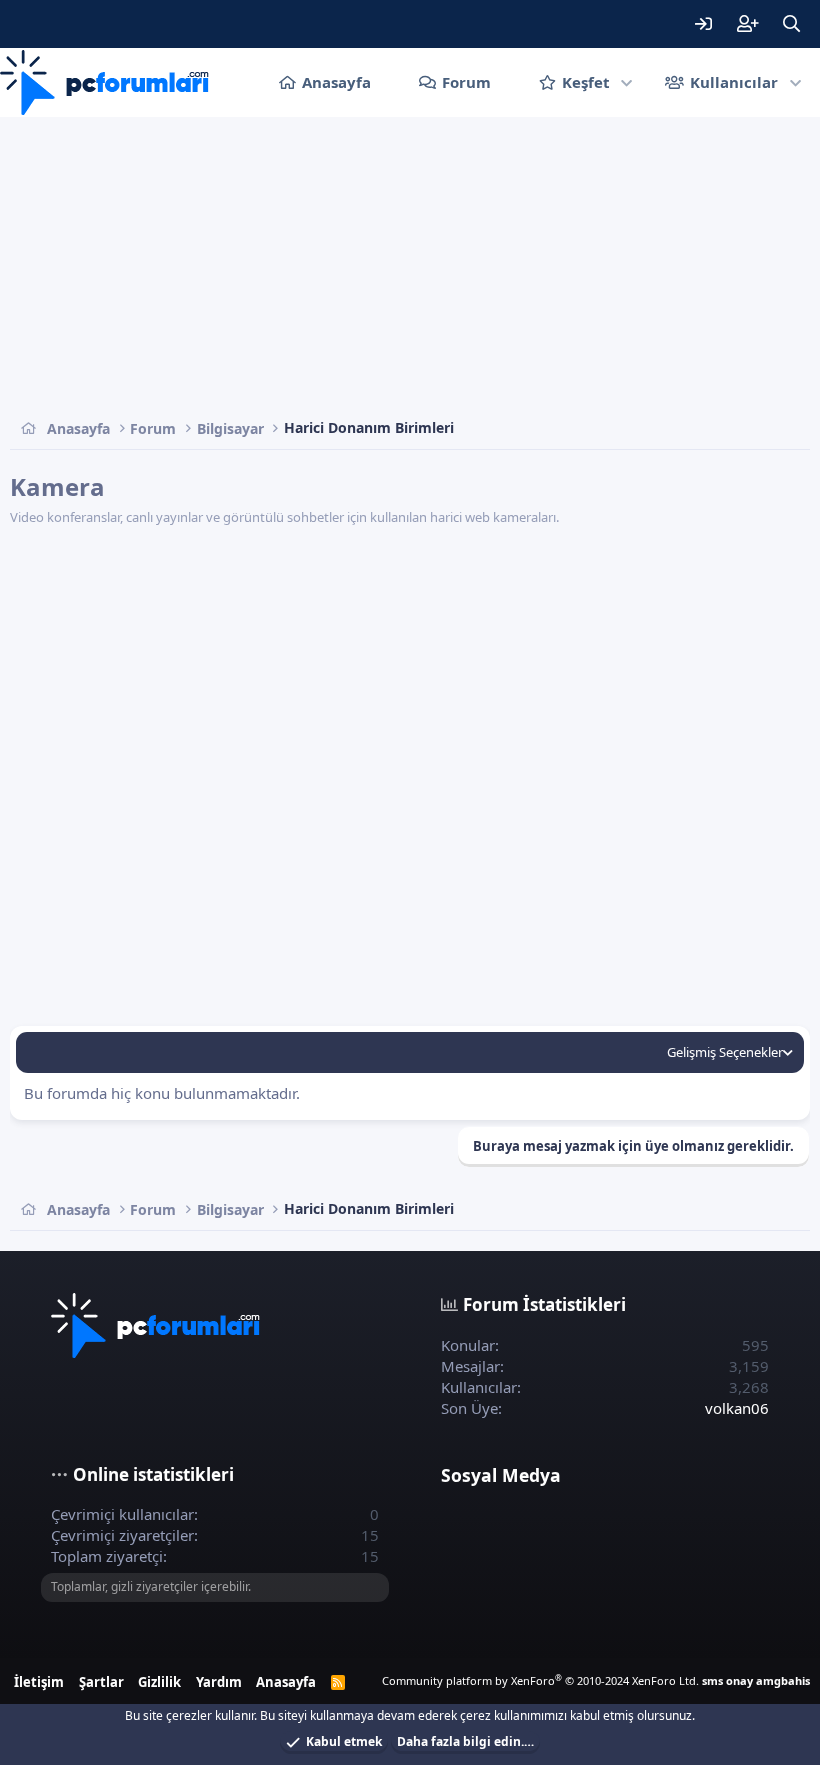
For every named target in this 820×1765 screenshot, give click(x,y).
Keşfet (586, 82)
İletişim (39, 1682)
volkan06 (737, 1408)
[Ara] (791, 24)
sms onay (727, 1680)
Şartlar (101, 1682)
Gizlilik (159, 1682)
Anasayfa (336, 82)
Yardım (219, 1682)
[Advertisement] (410, 267)
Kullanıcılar (734, 82)
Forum (466, 82)
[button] (627, 82)
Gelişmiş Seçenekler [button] (725, 1052)
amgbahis (783, 1680)
